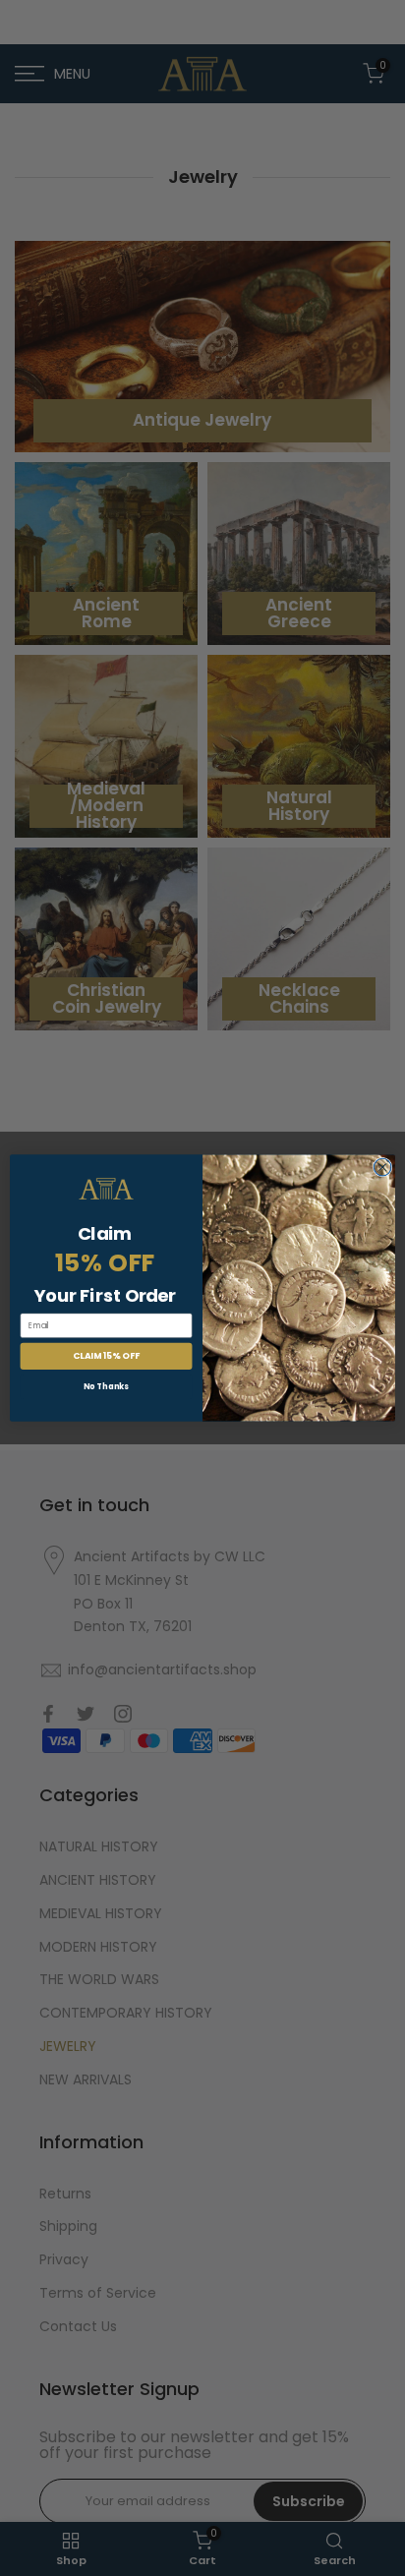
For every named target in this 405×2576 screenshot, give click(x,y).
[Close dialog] (382, 1167)
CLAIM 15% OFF (106, 1356)
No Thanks (106, 1386)
